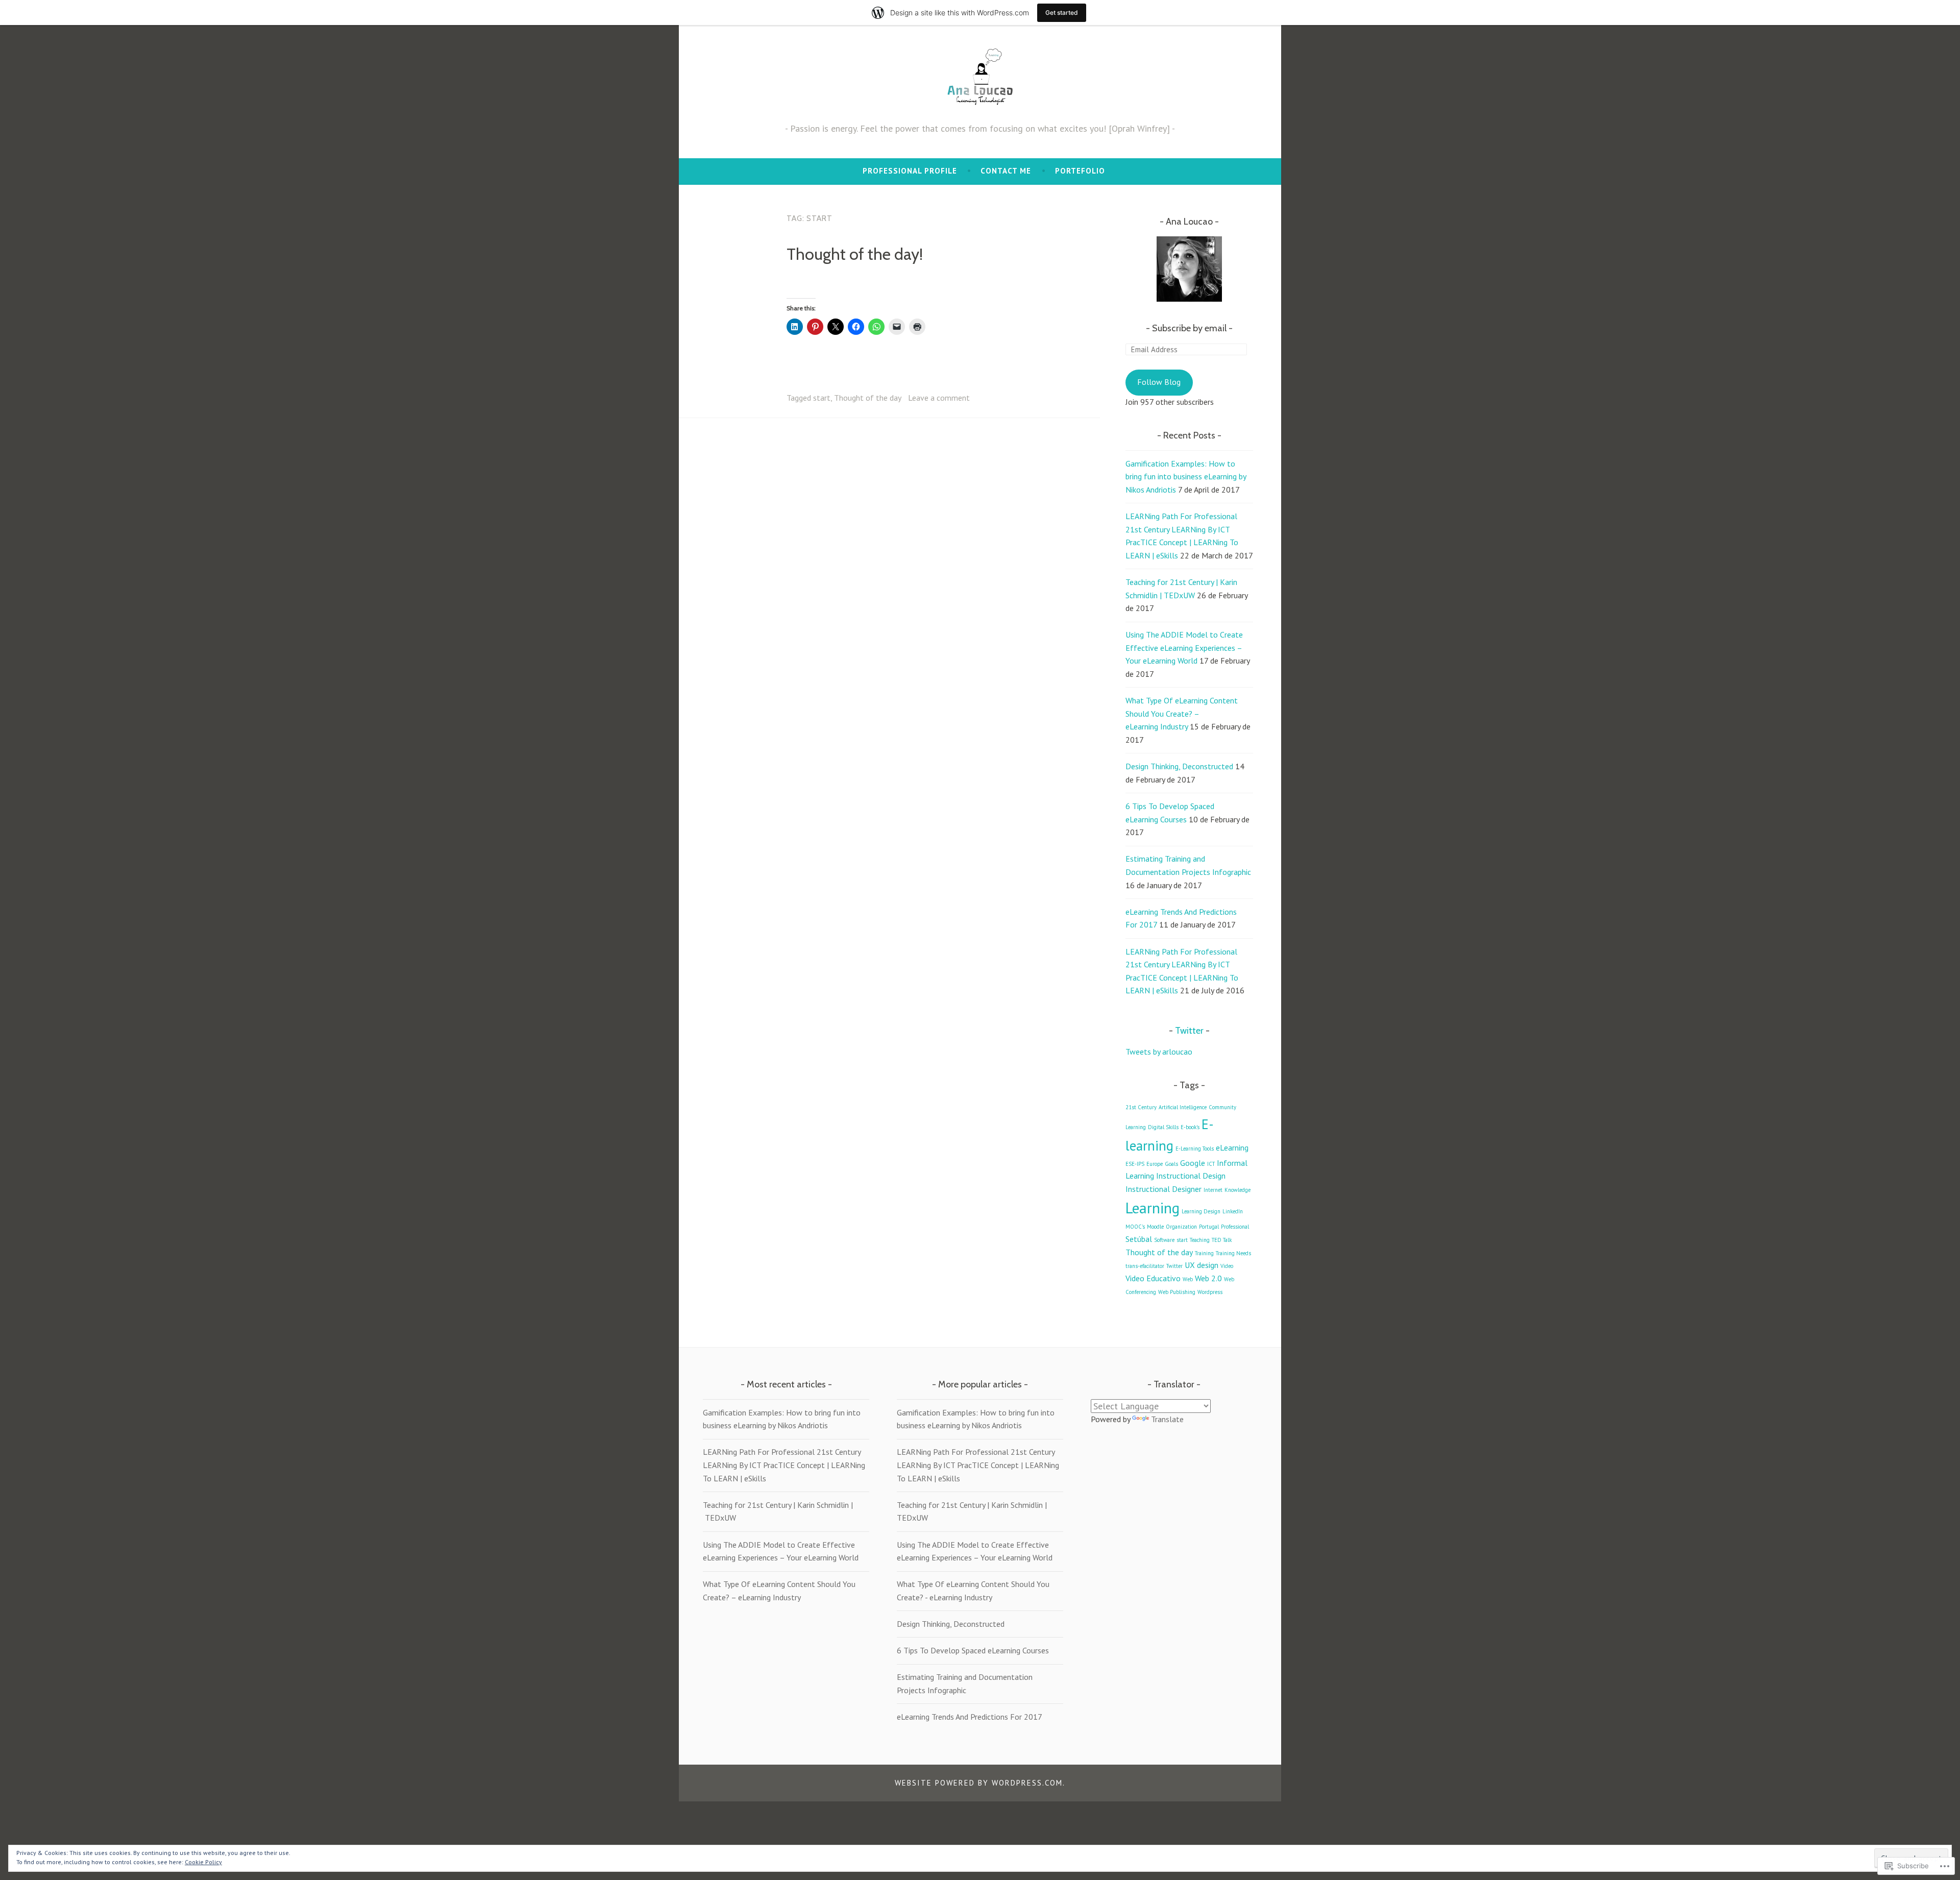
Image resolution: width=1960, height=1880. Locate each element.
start (822, 398)
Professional (1235, 1227)
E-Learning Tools (1195, 1149)
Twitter (1189, 1031)
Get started (1062, 13)
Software (1164, 1240)
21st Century (1141, 1107)
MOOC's (1135, 1227)
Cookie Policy (203, 1862)
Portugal (1209, 1227)
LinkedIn (1233, 1211)
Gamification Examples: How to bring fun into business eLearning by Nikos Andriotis (1186, 477)
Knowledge (1238, 1190)
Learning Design (1201, 1211)
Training (1204, 1253)
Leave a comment (939, 398)
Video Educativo (1153, 1278)
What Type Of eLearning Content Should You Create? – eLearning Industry (1182, 713)
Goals (1171, 1164)
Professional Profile (910, 171)
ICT (1211, 1164)
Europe (1155, 1164)
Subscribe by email (1189, 328)
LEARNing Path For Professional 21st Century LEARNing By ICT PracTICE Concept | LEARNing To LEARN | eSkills (784, 1465)
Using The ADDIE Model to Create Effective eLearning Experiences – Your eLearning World (1184, 648)
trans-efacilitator (1145, 1266)
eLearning (1232, 1147)
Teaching (1200, 1240)
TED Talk (1222, 1240)
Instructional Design (1191, 1176)
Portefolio (1080, 171)
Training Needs (1233, 1253)
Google (1193, 1163)
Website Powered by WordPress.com (979, 1783)
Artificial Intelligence (1183, 1107)
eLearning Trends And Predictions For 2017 (970, 1717)
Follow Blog (1159, 382)
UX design (1202, 1265)
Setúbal (1139, 1239)
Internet (1213, 1190)
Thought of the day (868, 398)
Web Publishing (1177, 1292)
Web (1188, 1279)
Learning (1153, 1208)
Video (1227, 1266)
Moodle (1155, 1227)
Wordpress (1210, 1292)
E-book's (1190, 1127)
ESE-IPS (1135, 1164)
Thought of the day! (855, 254)
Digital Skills (1163, 1127)
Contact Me (1006, 171)
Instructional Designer (1163, 1189)
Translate (1167, 1419)
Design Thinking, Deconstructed (1179, 766)
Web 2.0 (1208, 1278)
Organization (1181, 1227)
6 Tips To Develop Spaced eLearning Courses (973, 1650)
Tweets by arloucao (1159, 1052)
